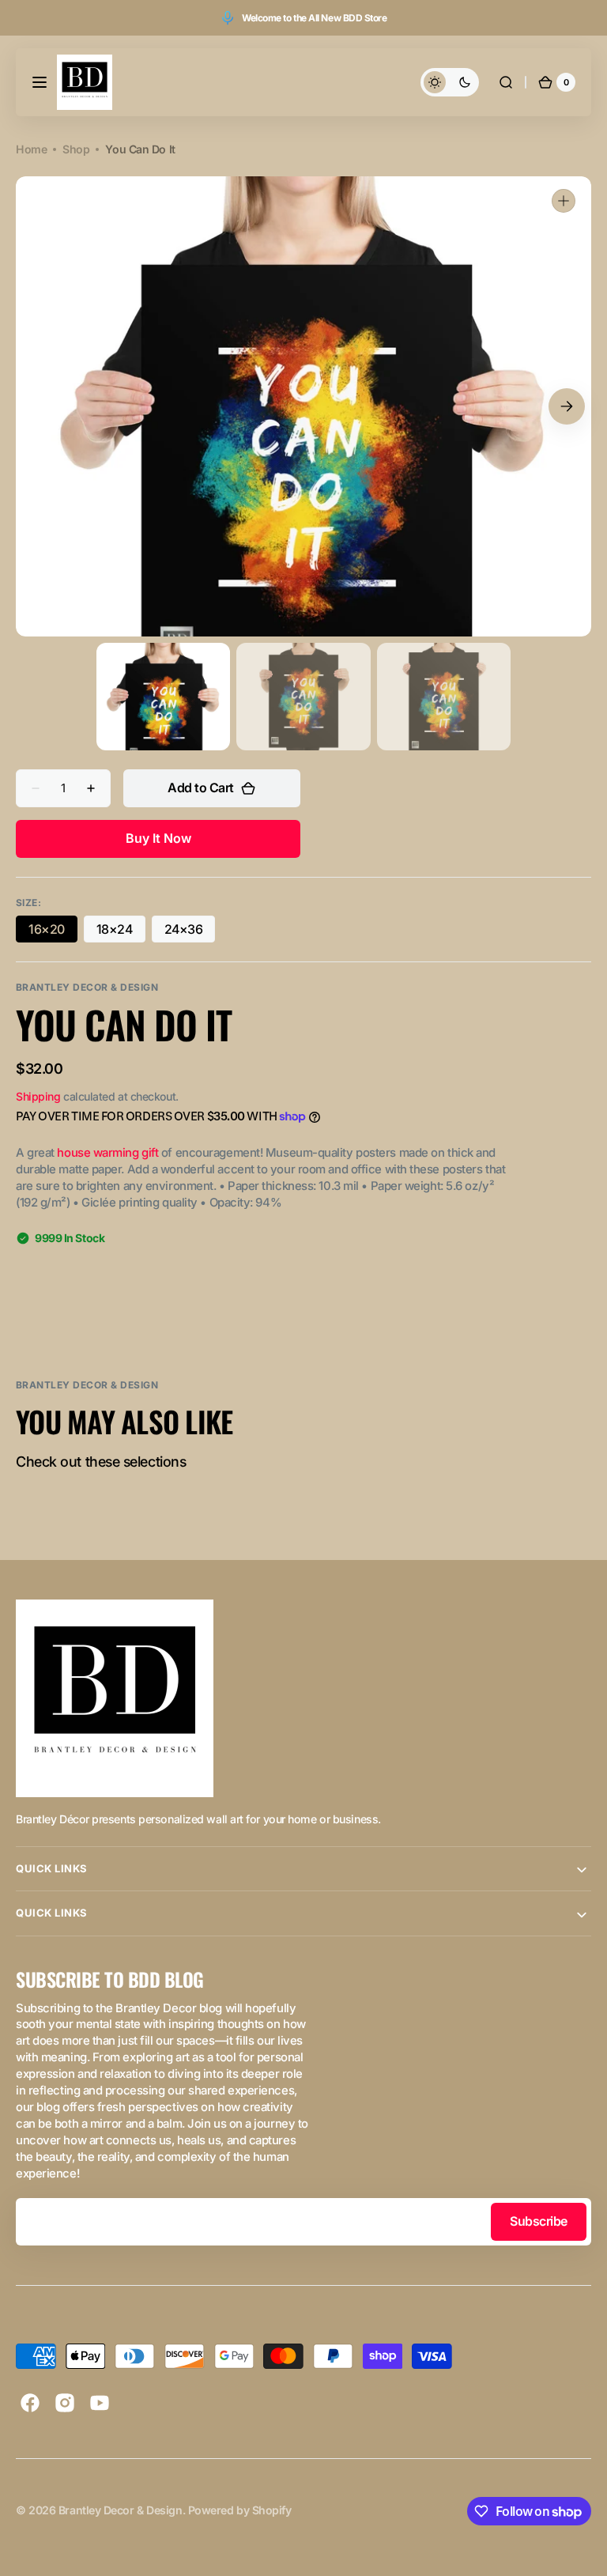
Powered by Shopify (240, 2510)
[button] (40, 82)
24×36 (190, 932)
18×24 (121, 932)
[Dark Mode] (450, 82)
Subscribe (539, 2221)
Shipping (38, 1096)
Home (31, 149)
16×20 (53, 932)
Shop (76, 149)
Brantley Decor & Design (121, 2510)
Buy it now (158, 838)
